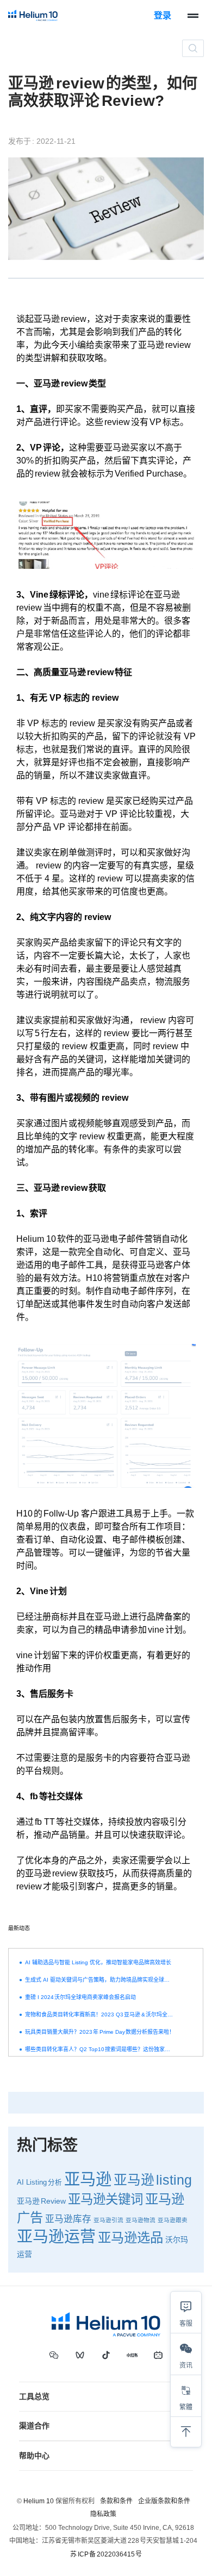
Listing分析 (44, 2182)
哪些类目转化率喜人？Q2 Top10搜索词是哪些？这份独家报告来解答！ (100, 2049)
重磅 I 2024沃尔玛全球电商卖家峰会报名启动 (80, 1997)
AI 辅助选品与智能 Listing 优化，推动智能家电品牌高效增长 (98, 1962)
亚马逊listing (153, 2180)
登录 (163, 15)
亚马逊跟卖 (173, 2220)
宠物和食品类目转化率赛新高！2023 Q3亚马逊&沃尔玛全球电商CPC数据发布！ (100, 2015)
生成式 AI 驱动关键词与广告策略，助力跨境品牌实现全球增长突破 (100, 1980)
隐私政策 (103, 2514)
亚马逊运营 (56, 2237)
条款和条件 (116, 2501)
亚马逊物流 (141, 2220)
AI (20, 2182)
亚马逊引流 (108, 2220)
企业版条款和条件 (164, 2501)
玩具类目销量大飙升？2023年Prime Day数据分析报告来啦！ (100, 2032)
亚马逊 (88, 2179)
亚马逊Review (41, 2201)
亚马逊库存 (68, 2219)
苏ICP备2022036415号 (106, 2554)
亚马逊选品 (130, 2238)
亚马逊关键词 (105, 2199)
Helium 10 (39, 2501)
